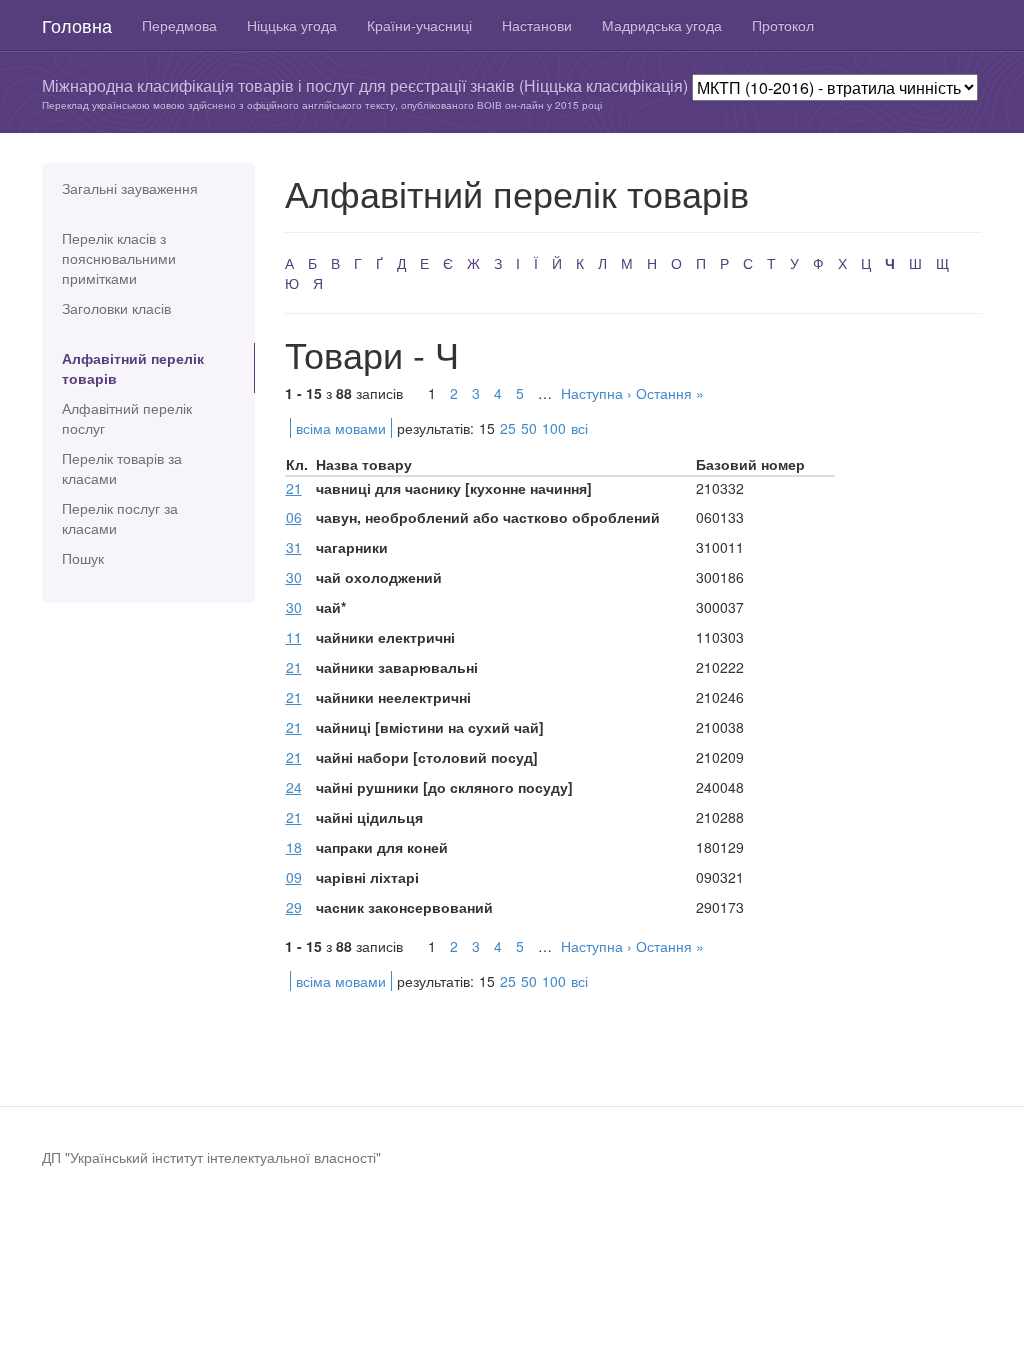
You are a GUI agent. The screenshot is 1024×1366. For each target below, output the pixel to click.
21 (294, 488)
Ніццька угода (292, 25)
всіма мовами (341, 428)
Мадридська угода (662, 25)
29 (294, 907)
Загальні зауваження (130, 188)
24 (294, 787)
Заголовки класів (116, 308)
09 (294, 877)
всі (579, 428)
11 (294, 637)
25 (508, 428)
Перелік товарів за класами (122, 468)
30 (294, 577)
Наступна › (596, 393)
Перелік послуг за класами (120, 518)
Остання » (670, 393)
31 (294, 547)
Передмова (179, 25)
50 (529, 428)
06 (294, 517)
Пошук (83, 558)
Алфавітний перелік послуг (127, 418)
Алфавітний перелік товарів (133, 368)
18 (294, 847)
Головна (77, 25)
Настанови (537, 25)
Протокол (783, 25)
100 (554, 428)
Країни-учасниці (419, 25)
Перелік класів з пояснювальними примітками (119, 258)
